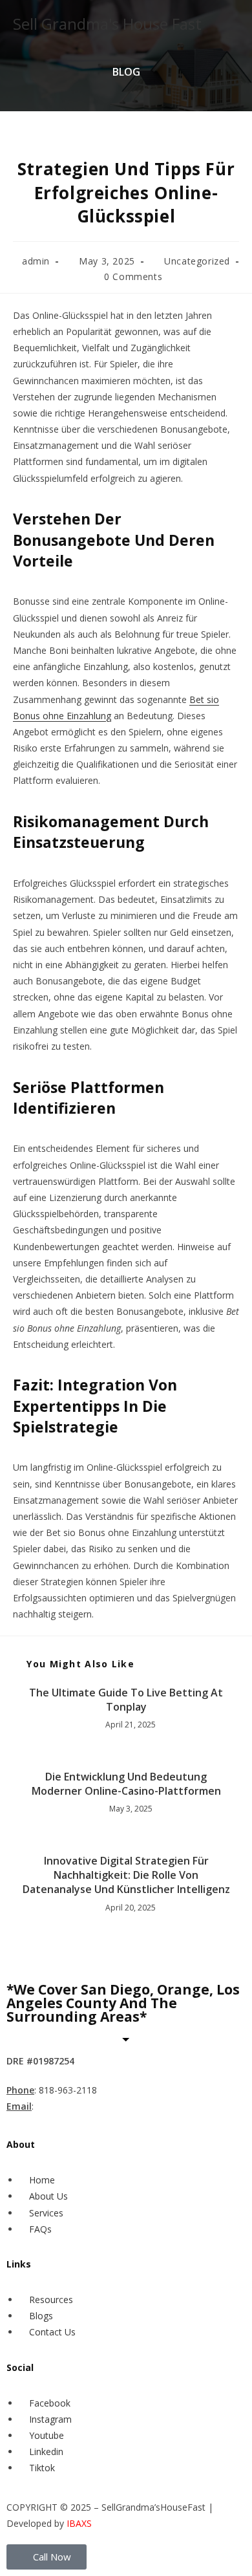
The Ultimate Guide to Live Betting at (126, 1693)
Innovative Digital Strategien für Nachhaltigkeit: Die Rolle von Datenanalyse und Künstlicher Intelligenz (126, 1875)
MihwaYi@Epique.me (83, 2106)
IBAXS (79, 2523)
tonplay (126, 1707)
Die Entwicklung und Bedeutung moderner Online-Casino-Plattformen (126, 1784)
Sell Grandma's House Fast (107, 24)
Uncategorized (197, 261)
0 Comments (133, 276)
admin (36, 261)
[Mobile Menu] (236, 24)
